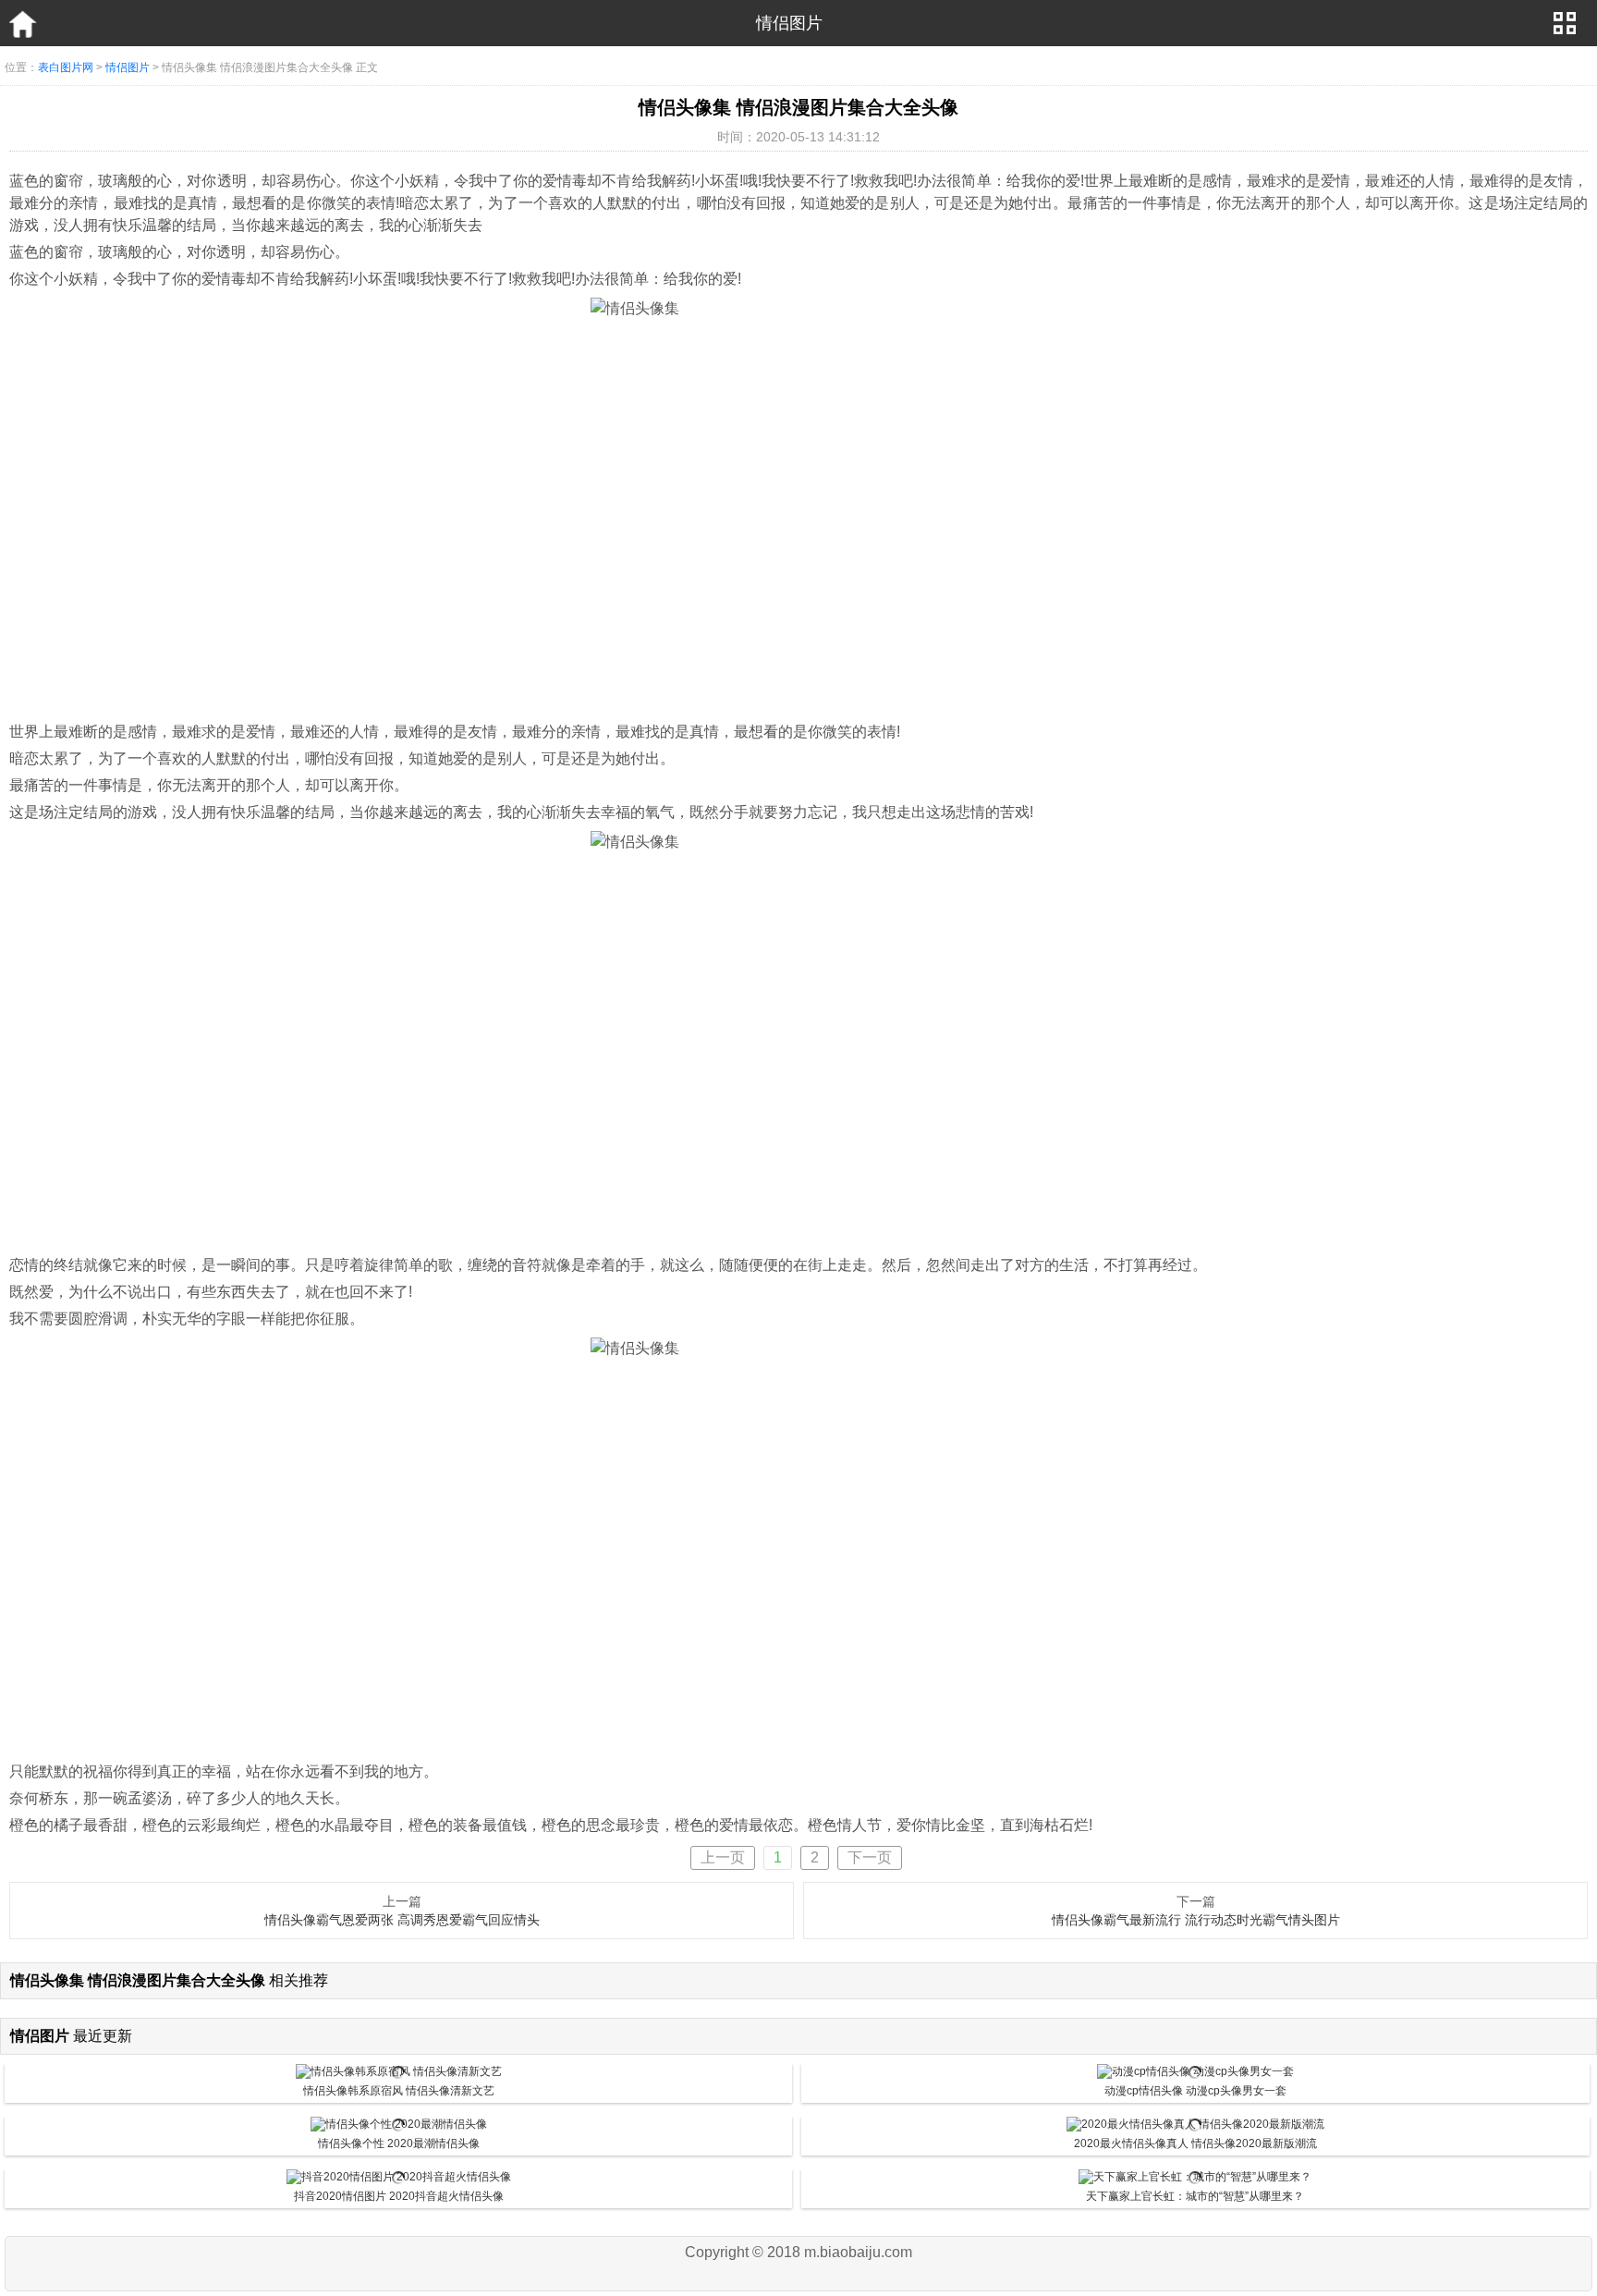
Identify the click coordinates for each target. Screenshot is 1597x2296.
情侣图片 (128, 67)
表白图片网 (66, 67)
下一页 (870, 1857)
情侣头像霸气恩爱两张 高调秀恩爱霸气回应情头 (402, 1920)
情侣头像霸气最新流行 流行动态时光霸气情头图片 (1196, 1920)
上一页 (723, 1857)
